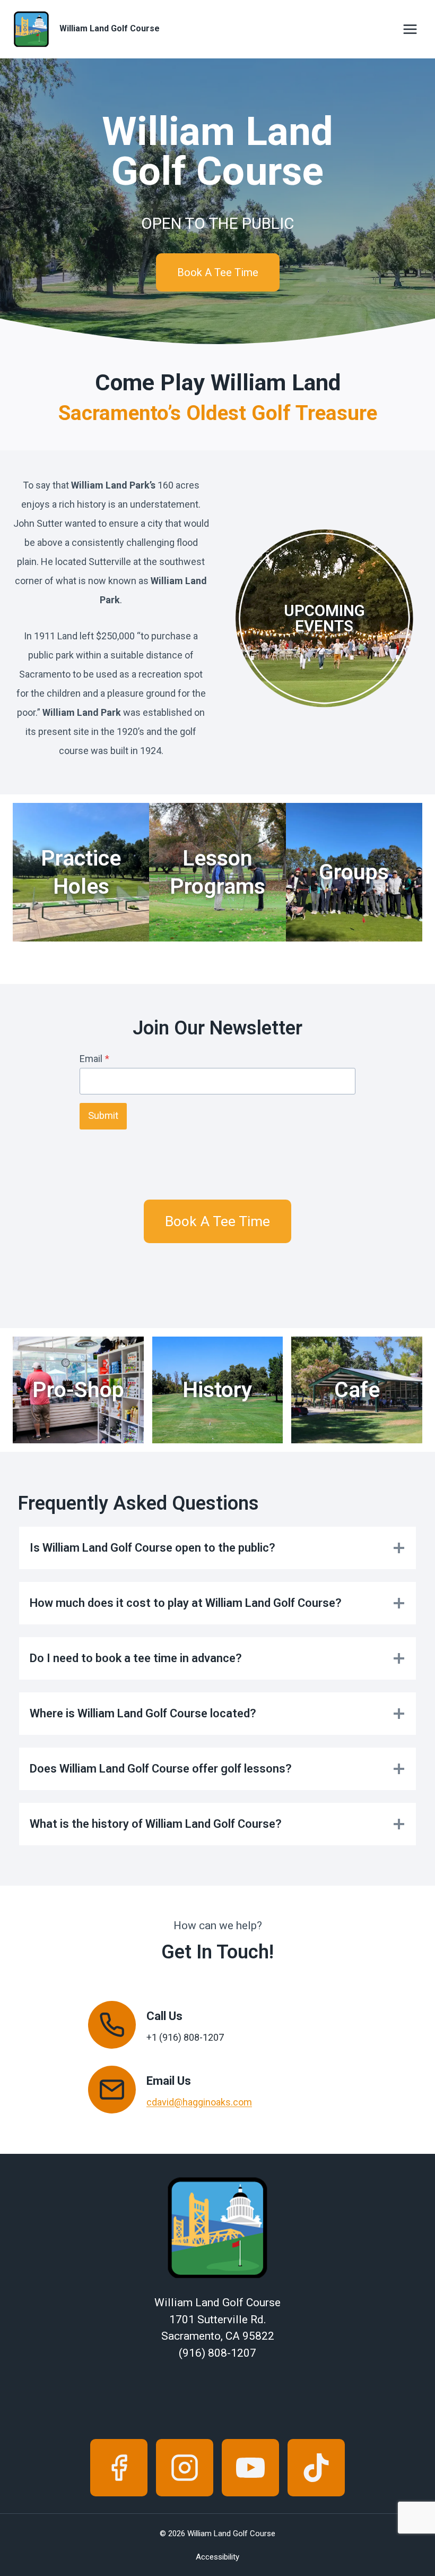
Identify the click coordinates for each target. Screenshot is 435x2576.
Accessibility (217, 2557)
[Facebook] (119, 2468)
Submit (103, 1116)
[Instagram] (185, 2468)
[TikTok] (316, 2468)
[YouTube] (250, 2468)
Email (94, 1059)
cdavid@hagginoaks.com (199, 2102)
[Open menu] (410, 29)
